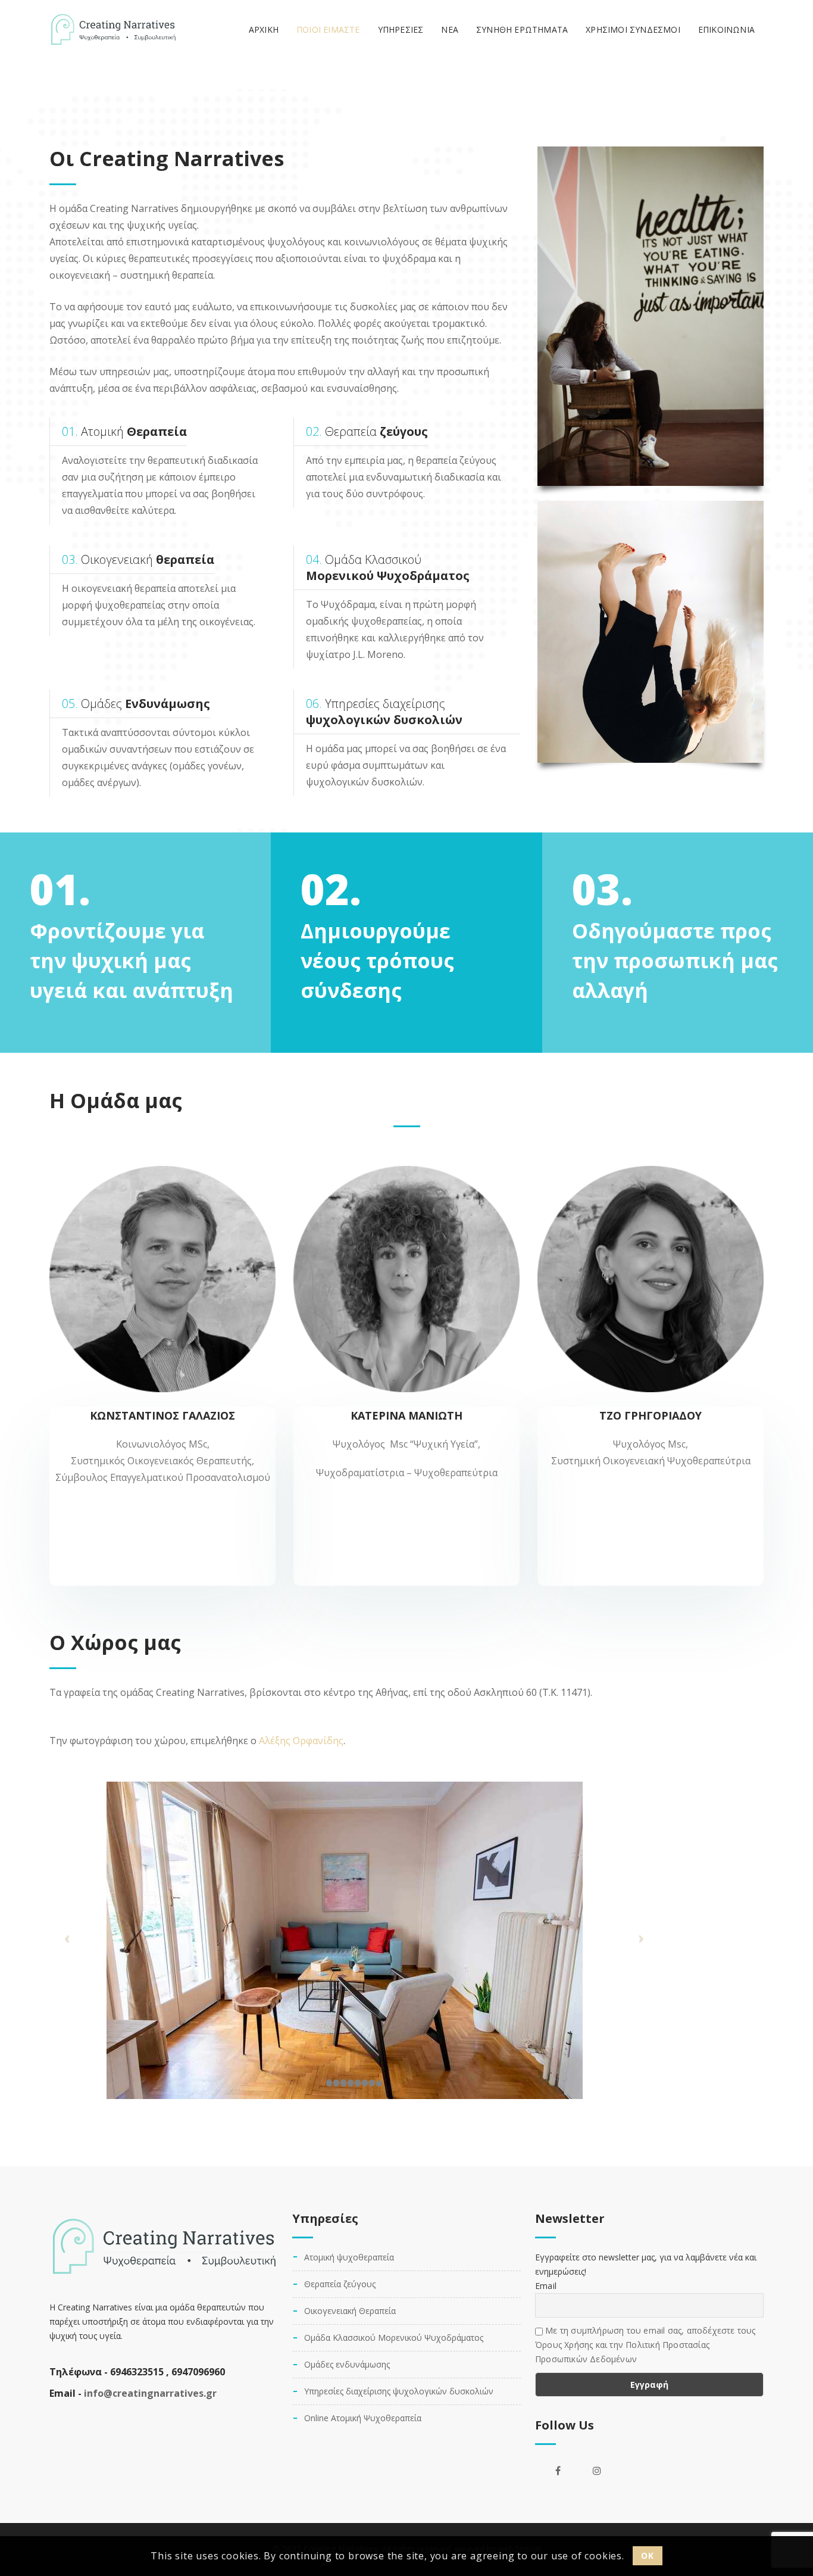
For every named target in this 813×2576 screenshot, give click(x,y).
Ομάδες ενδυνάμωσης (347, 2364)
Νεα (450, 29)
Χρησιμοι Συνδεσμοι (633, 29)
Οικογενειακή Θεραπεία (350, 2311)
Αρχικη (264, 29)
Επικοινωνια (726, 29)
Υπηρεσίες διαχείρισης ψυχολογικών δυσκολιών (399, 2391)
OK (647, 2555)
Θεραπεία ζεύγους (340, 2284)
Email (546, 2286)
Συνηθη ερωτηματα (522, 29)
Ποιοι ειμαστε (328, 29)
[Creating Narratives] (113, 30)
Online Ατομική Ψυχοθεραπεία (363, 2418)
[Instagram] (597, 2471)
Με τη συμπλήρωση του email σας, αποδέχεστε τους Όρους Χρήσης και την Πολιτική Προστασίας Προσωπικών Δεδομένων (645, 2345)
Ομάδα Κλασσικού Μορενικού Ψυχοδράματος (394, 2338)
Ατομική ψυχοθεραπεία (349, 2257)
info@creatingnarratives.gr (150, 2393)
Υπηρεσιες (401, 29)
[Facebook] (558, 2471)
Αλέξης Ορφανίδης (301, 1741)
